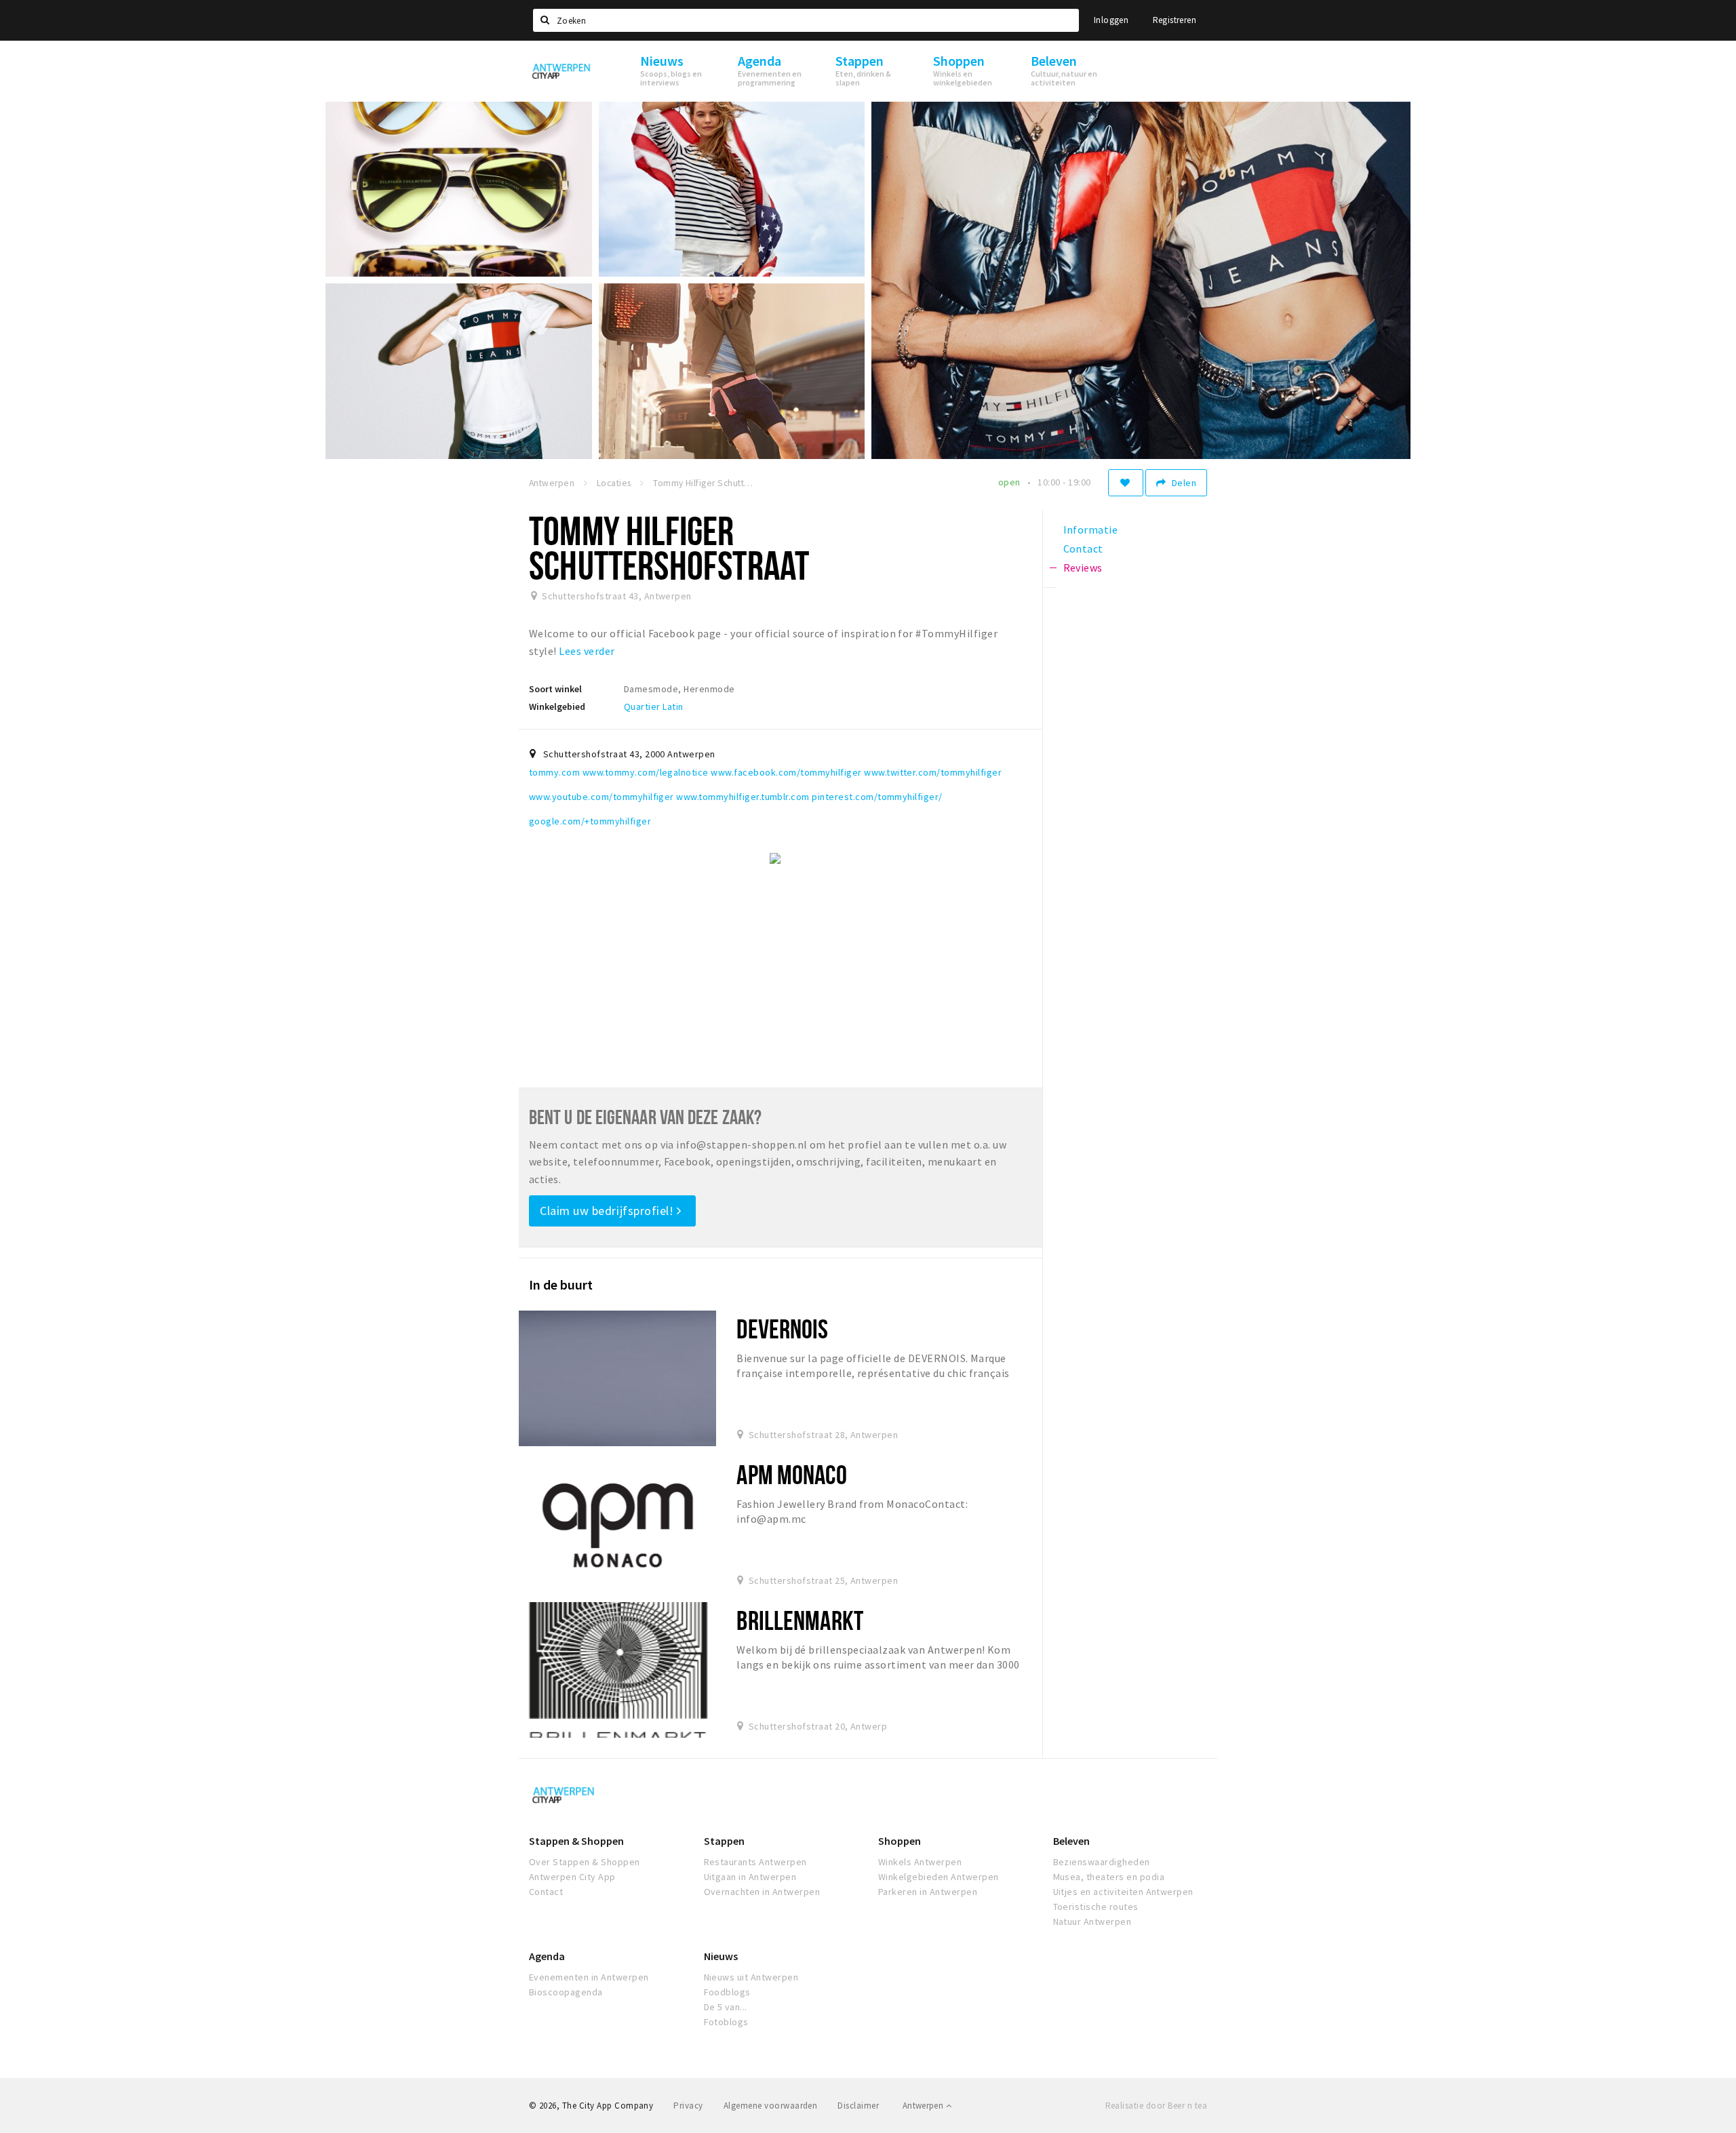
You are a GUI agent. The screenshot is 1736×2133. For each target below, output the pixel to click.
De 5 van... (726, 2007)
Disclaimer (858, 2106)
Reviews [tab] (1083, 567)
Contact (546, 1892)
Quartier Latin (654, 706)
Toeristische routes (1096, 1907)
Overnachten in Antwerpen (762, 1892)
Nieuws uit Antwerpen (751, 1977)
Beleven (1071, 1841)
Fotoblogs (726, 2022)
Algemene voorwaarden (771, 2106)
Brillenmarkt (800, 1620)
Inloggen (1111, 20)
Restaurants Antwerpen (755, 1862)
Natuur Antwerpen (1092, 1921)
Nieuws (721, 1956)
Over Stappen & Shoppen (585, 1862)
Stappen (724, 1841)
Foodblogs (727, 1992)
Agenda (547, 1956)
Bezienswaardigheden (1102, 1862)
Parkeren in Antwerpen (928, 1892)
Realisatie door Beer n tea (1156, 2106)
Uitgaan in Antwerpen (750, 1877)
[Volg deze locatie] (1126, 483)
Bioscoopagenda (566, 1992)
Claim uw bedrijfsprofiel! (608, 1211)
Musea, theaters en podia (1109, 1877)
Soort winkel (555, 689)
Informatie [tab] (1091, 530)
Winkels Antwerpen (920, 1862)
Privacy (688, 2106)
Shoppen (900, 1841)
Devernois (782, 1329)
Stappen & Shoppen (576, 1841)
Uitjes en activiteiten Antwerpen (1123, 1892)
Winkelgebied (557, 706)
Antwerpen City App (572, 1877)
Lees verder (587, 651)
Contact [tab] (1083, 549)
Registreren (1175, 20)
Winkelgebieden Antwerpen (939, 1877)
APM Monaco (791, 1474)
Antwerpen (924, 2106)
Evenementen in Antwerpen (589, 1977)
